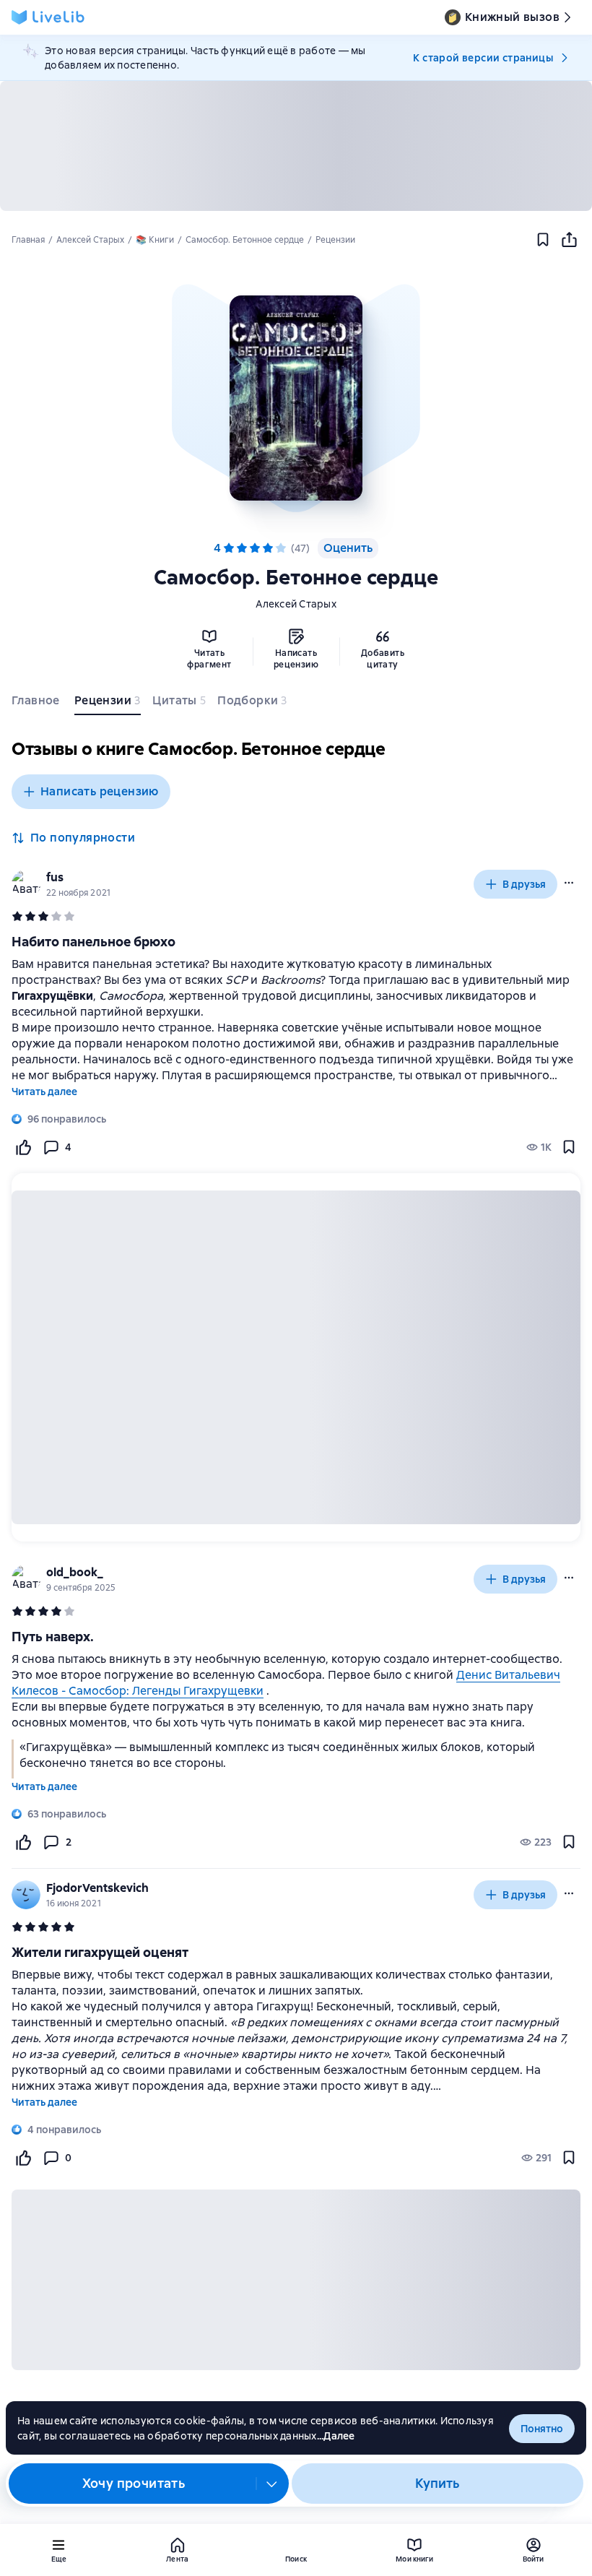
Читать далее (44, 1092)
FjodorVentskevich (97, 1888)
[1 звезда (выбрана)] (229, 548)
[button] (296, 398)
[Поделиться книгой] (569, 240)
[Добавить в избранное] (543, 240)
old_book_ (75, 1572)
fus (55, 877)
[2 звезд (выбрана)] (242, 548)
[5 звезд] (281, 548)
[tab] (37, 704)
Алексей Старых (296, 604)
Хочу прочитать (134, 2483)
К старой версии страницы (483, 58)
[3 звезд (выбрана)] (255, 548)
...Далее (336, 2436)
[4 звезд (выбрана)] (268, 548)
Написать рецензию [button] (100, 791)
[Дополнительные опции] (272, 2484)
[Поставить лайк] (23, 1147)
